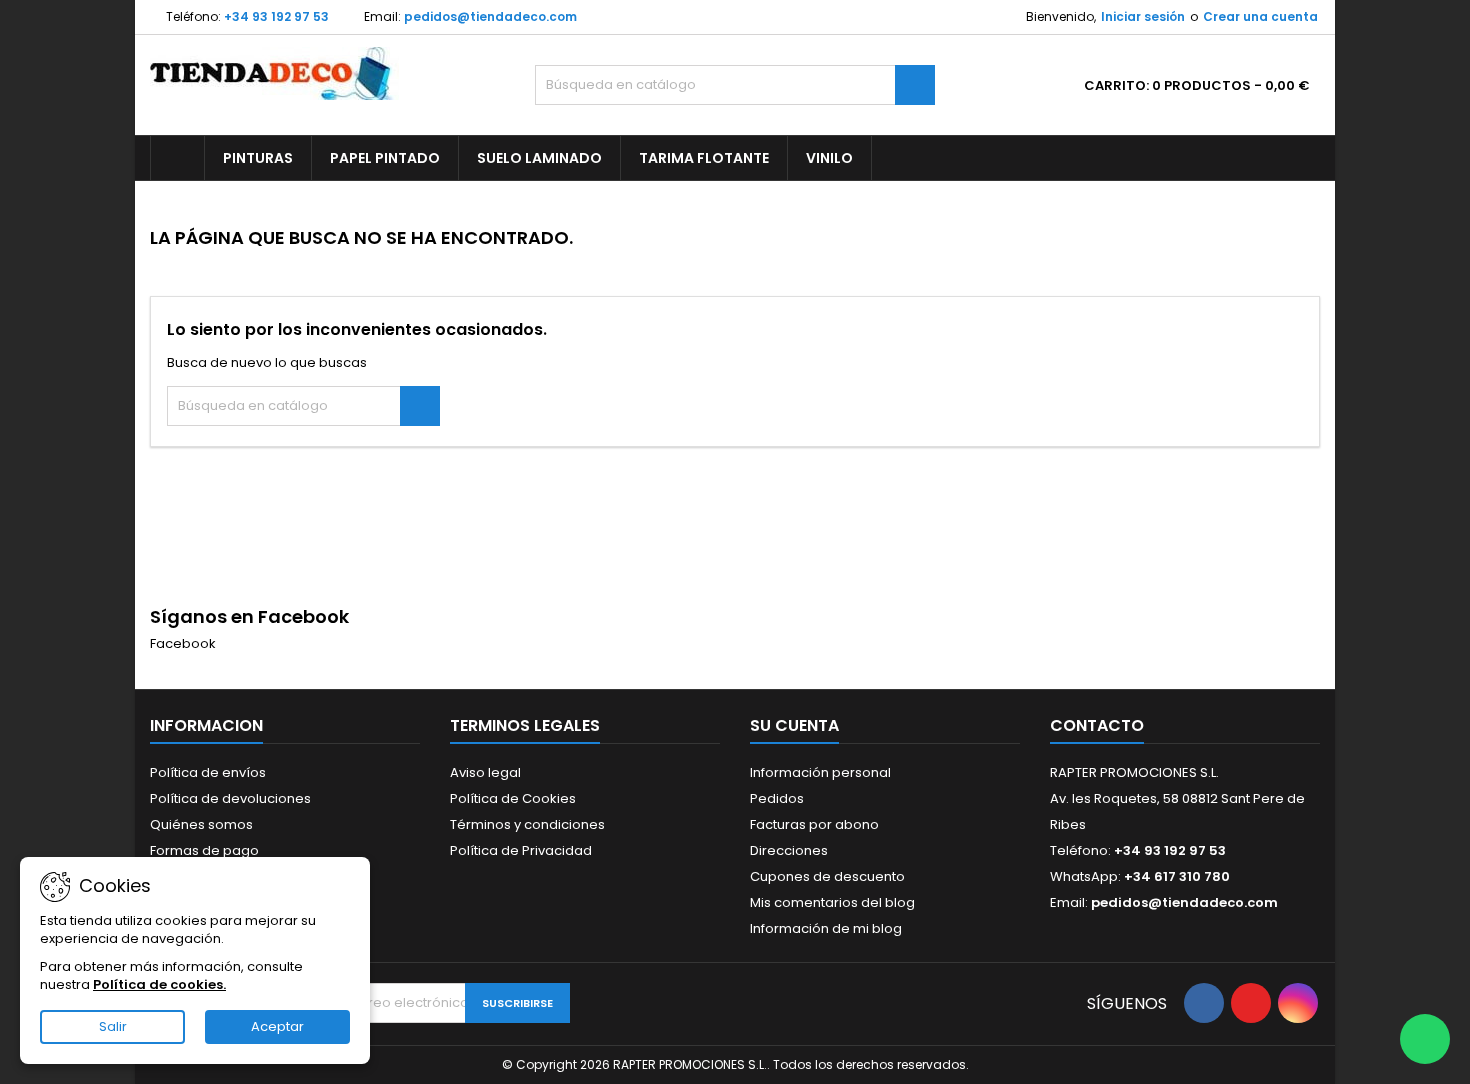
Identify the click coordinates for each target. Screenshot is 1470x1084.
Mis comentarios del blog (832, 902)
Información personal (820, 772)
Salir (113, 1026)
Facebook (183, 643)
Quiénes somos (201, 824)
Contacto (1097, 725)
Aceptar (277, 1026)
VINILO (829, 158)
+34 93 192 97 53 (276, 16)
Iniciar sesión (1143, 16)
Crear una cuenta (1260, 16)
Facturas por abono (814, 824)
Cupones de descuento (827, 876)
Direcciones (789, 850)
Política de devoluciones (230, 798)
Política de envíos (208, 772)
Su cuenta (794, 725)
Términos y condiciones (527, 824)
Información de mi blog (826, 928)
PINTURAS (258, 158)
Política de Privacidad (521, 850)
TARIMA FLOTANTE (704, 158)
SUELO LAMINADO (539, 158)
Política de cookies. (159, 984)
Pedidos (777, 798)
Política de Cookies (513, 798)
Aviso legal (485, 772)
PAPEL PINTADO (385, 158)
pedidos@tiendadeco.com (490, 16)
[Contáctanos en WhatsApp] (1425, 1039)
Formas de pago (204, 850)
